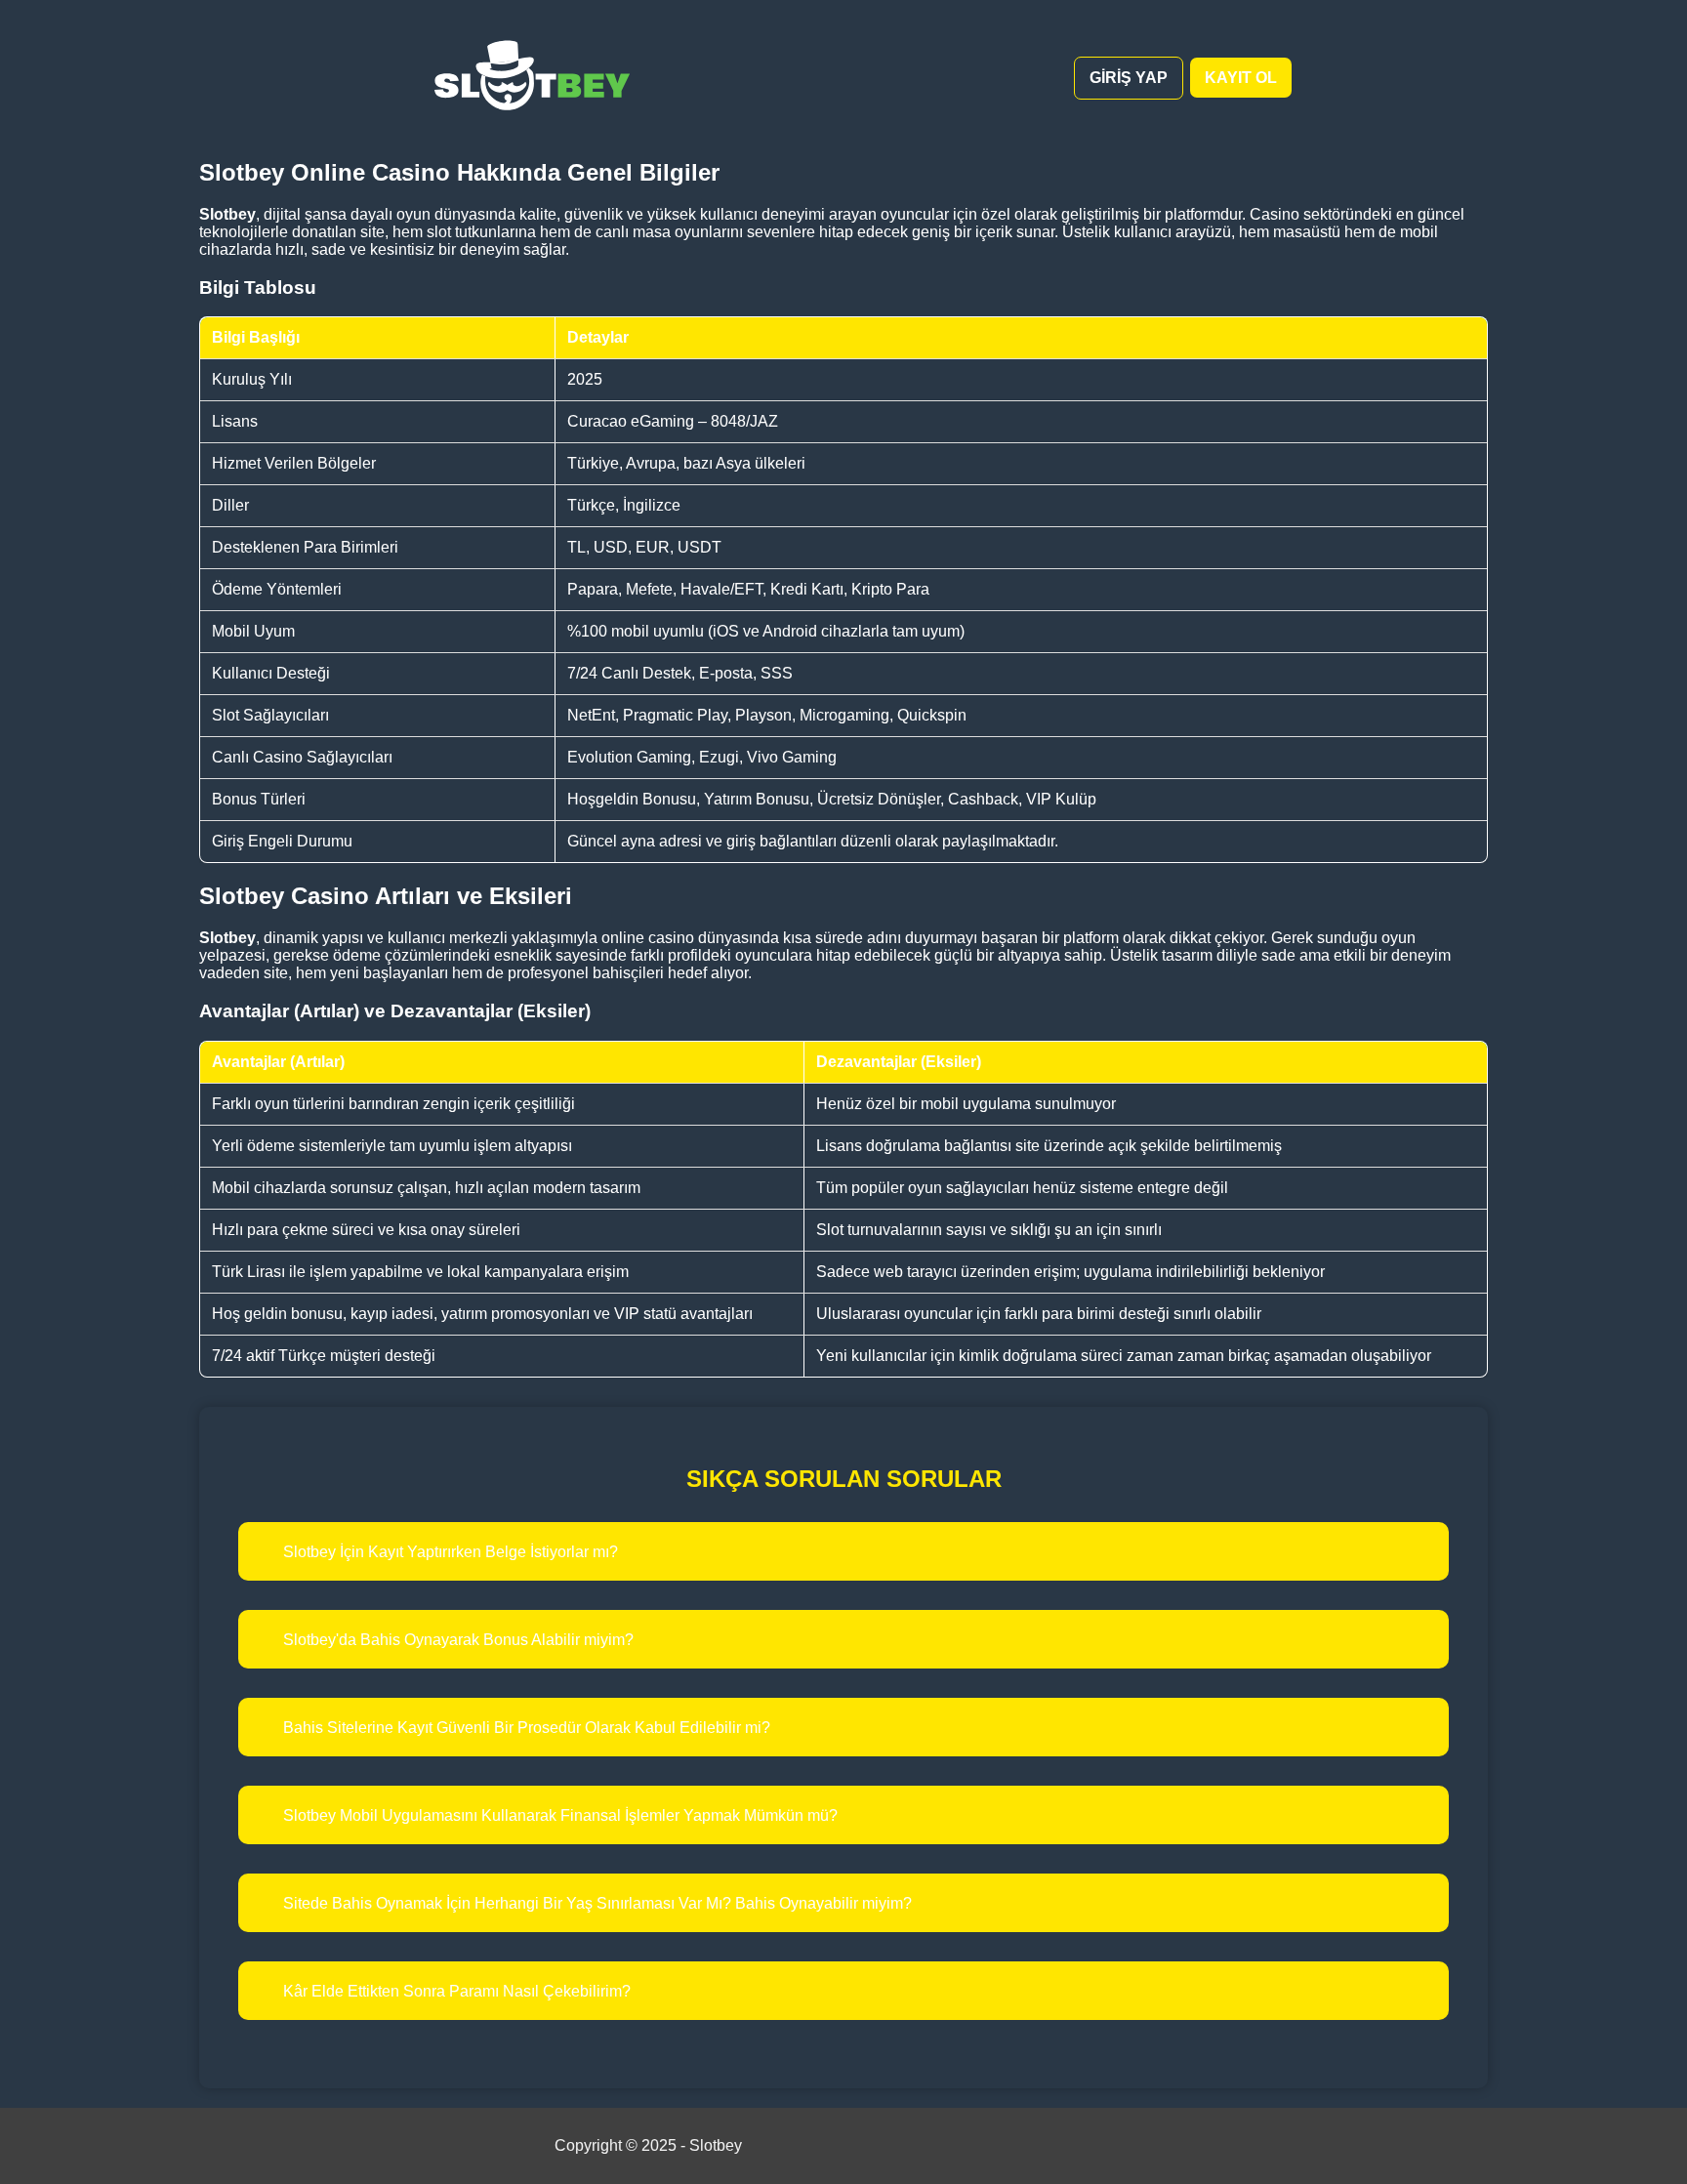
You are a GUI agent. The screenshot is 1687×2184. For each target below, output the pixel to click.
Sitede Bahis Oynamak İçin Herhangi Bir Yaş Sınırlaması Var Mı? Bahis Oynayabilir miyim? (597, 1903)
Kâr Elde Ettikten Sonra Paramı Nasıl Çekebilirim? (457, 1991)
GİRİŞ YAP (1129, 78)
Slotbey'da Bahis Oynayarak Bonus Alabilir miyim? (458, 1640)
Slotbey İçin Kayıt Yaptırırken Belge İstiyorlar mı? (451, 1552)
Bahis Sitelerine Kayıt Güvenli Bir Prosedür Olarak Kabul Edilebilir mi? (527, 1728)
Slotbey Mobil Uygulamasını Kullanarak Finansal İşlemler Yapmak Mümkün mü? (560, 1815)
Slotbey (716, 2145)
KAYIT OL (1241, 78)
